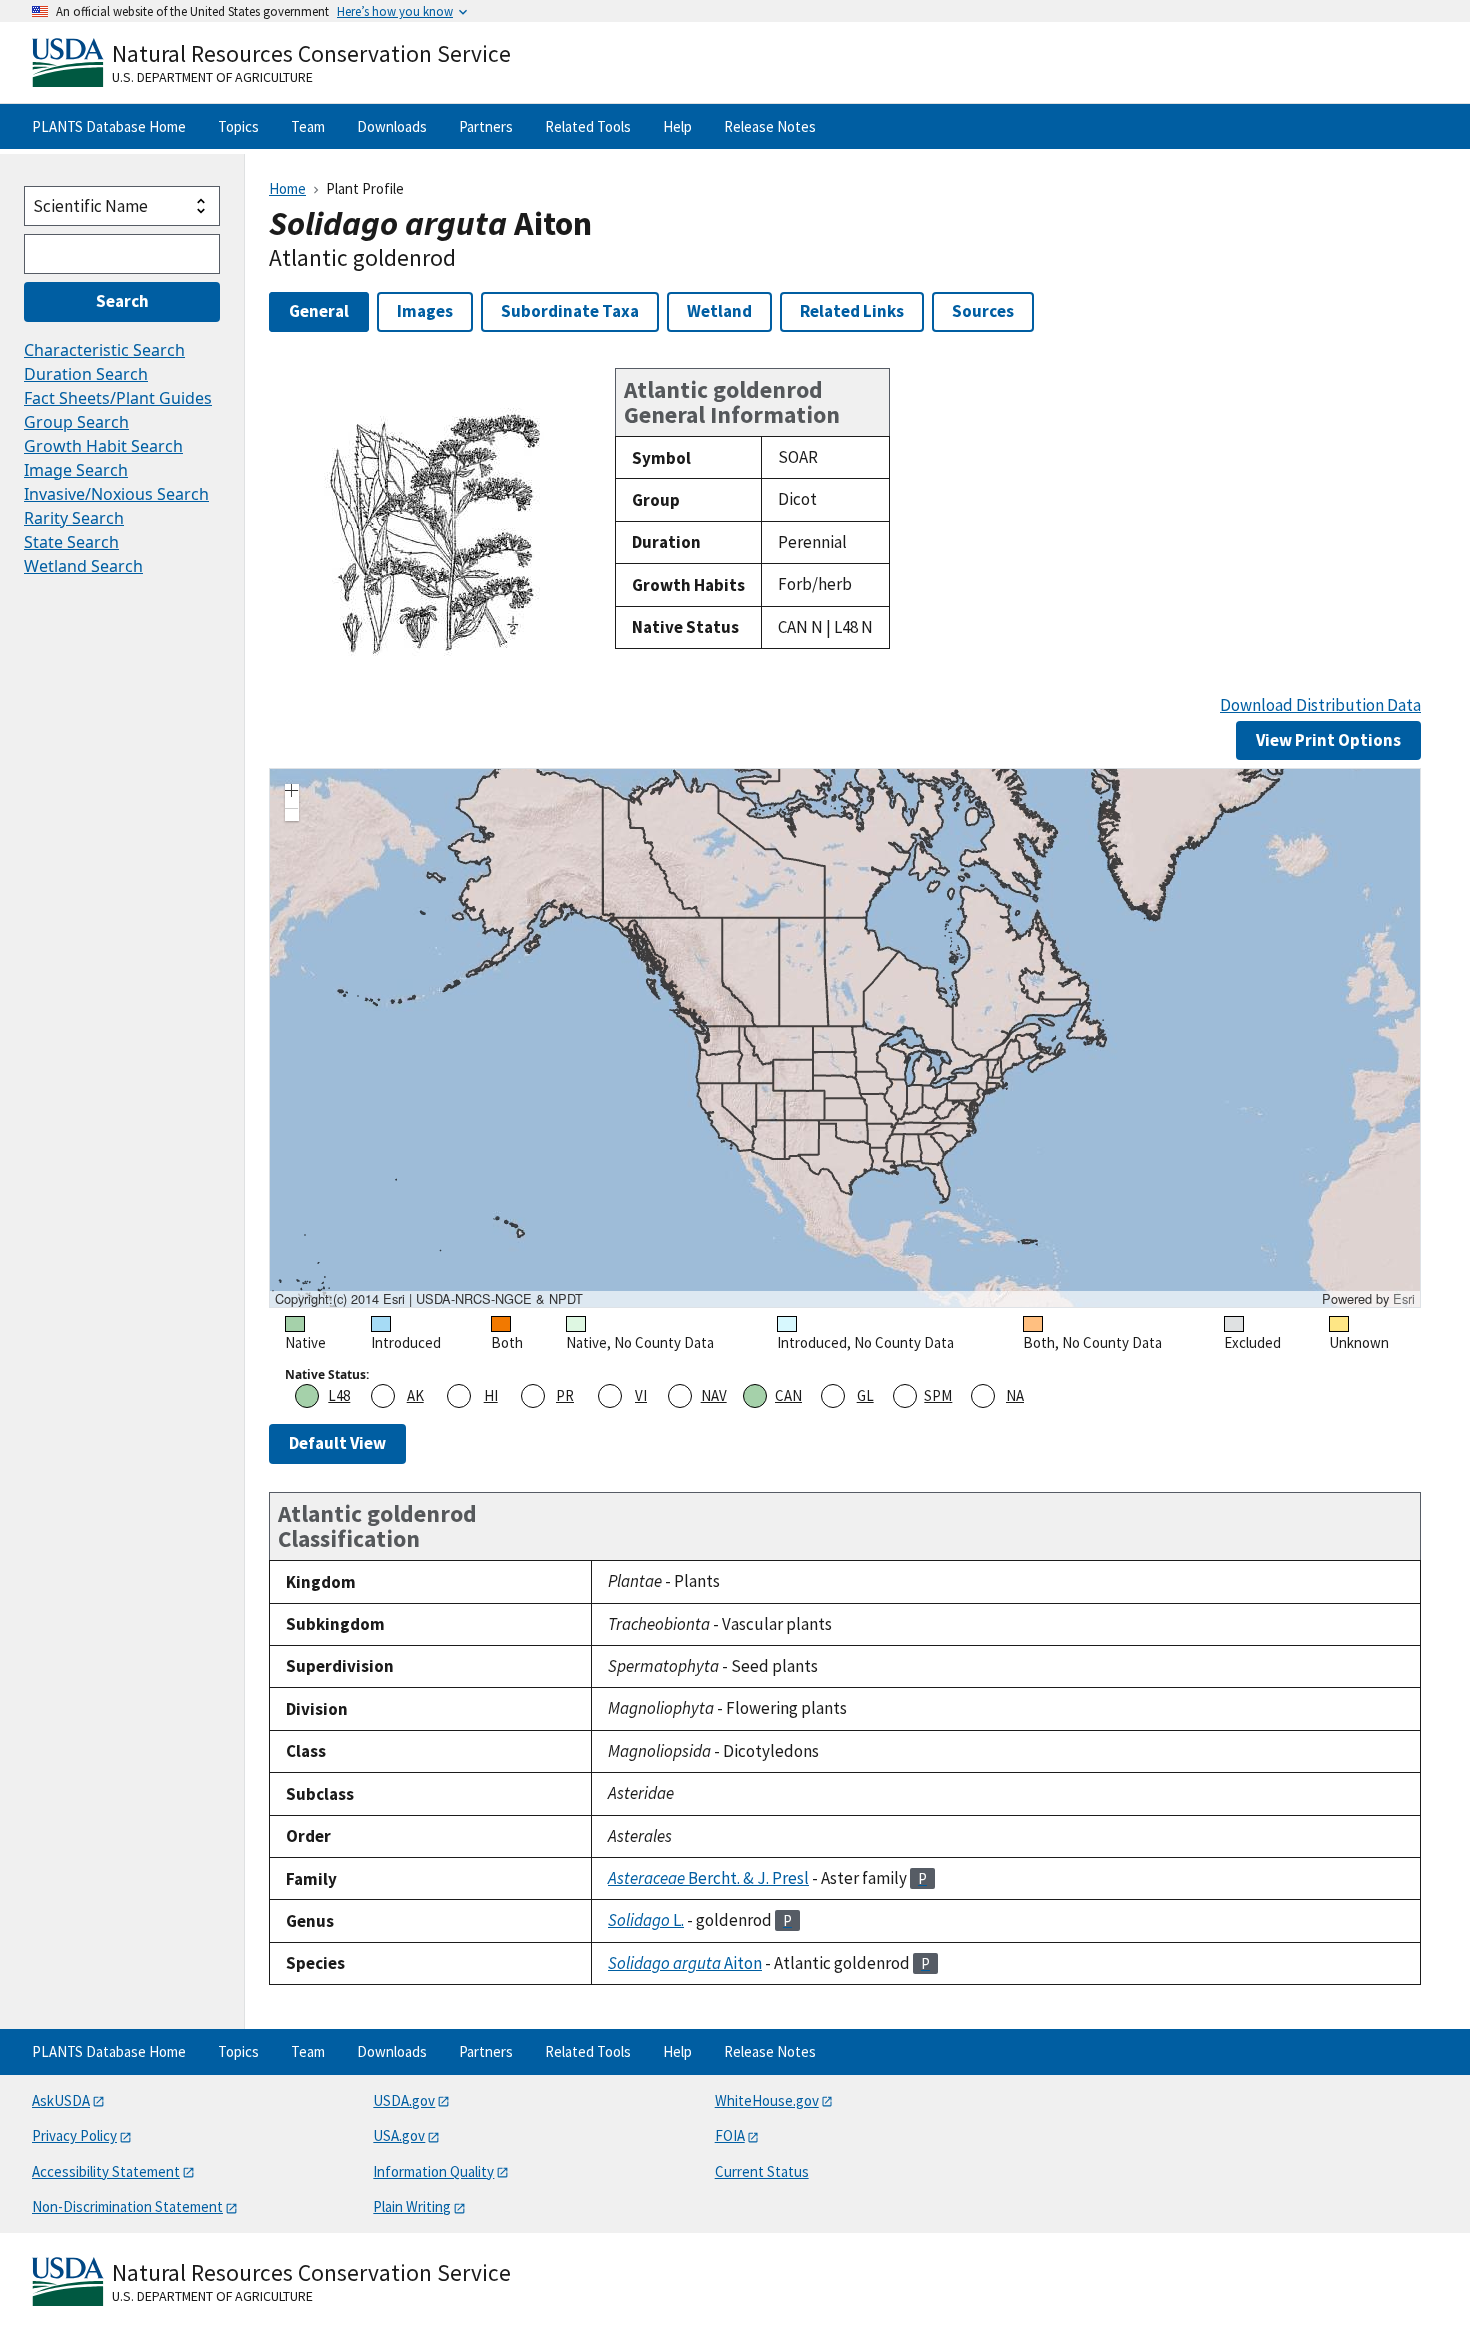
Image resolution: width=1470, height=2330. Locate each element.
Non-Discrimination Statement (127, 2206)
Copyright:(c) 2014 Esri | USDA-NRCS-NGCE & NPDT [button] (429, 1299)
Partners (486, 126)
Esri (1404, 1298)
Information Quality (433, 2171)
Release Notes (770, 126)
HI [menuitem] (491, 1395)
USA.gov (399, 2135)
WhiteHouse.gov (767, 2100)
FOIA (730, 2135)
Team (308, 126)
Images (425, 311)
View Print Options (1328, 740)
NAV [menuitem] (714, 1395)
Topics (238, 126)
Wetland (719, 311)
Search (122, 301)
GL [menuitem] (865, 1395)
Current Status (762, 2171)
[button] (292, 793)
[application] (845, 1038)
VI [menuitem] (641, 1395)
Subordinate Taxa (570, 311)
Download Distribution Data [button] (1320, 705)
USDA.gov (404, 2100)
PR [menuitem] (565, 1395)
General (319, 311)
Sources (983, 311)
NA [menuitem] (1015, 1395)
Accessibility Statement (106, 2171)
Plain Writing (412, 2206)
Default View (337, 1443)
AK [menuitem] (415, 1395)
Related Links (852, 311)
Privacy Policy (74, 2135)
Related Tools (588, 126)
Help (677, 126)
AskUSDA (61, 2100)
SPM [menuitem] (938, 1395)
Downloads (392, 126)
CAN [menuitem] (788, 1395)
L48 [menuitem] (339, 1395)
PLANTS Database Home (109, 126)
